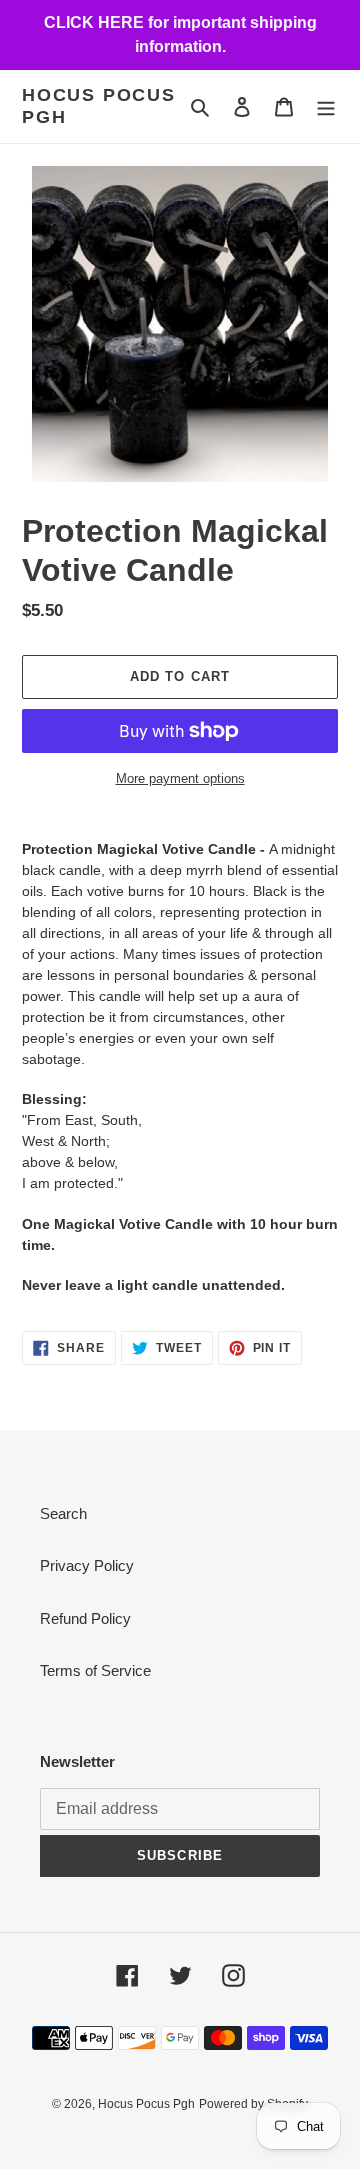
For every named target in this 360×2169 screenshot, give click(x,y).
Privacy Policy (87, 1565)
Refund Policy (85, 1618)
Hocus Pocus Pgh (99, 106)
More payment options (180, 778)
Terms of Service (95, 1670)
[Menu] (326, 106)
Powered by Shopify (253, 2104)
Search (63, 1513)
